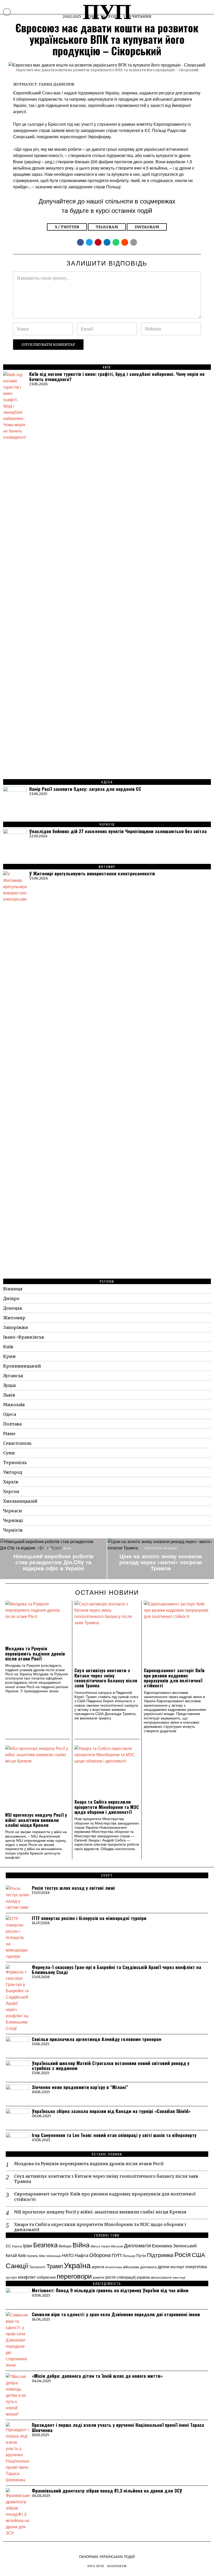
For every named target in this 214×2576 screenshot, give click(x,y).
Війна (81, 2244)
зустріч (11, 2277)
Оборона (100, 2255)
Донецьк (13, 1308)
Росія (183, 2254)
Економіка (162, 2246)
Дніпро (11, 1298)
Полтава (12, 1424)
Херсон (11, 1491)
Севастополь (17, 1443)
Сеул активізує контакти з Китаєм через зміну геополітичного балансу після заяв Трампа (106, 1678)
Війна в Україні (100, 2246)
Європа (17, 2246)
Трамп (55, 2266)
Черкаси (13, 1511)
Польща (129, 2256)
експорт (177, 2267)
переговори (74, 2276)
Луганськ (13, 1376)
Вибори (65, 2246)
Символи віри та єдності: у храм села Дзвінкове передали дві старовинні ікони (116, 2314)
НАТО (68, 2255)
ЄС (8, 2246)
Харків (11, 1482)
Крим (9, 1356)
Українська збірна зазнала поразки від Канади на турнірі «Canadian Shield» (111, 2111)
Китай (11, 2255)
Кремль (33, 2256)
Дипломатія (137, 2245)
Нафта (81, 2255)
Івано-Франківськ (24, 1337)
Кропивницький (22, 1366)
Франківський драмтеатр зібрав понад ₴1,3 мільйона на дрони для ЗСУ (107, 2491)
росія (111, 2277)
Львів (9, 1395)
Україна (77, 2265)
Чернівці (13, 1520)
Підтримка (160, 2255)
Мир (42, 2256)
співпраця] (126, 2277)
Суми (9, 1453)
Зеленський (185, 2246)
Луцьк (10, 1385)
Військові (117, 2246)
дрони (164, 2266)
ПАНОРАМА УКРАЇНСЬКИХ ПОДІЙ (107, 2557)
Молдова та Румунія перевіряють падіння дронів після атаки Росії (35, 1653)
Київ (8, 1347)
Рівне (9, 1434)
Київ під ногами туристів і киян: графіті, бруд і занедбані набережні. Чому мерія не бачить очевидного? (117, 377)
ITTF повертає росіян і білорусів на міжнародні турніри (89, 1918)
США (198, 2255)
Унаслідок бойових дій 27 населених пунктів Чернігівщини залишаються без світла (118, 831)
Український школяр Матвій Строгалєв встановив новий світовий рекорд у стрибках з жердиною (111, 2066)
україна (143, 2277)
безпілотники (114, 2267)
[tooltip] (80, 242)
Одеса (10, 1414)
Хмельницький (20, 1501)
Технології (37, 2267)
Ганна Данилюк (57, 84)
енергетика (196, 2266)
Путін (141, 2255)
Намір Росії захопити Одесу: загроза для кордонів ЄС (85, 789)
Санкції (17, 2265)
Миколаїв (14, 1405)
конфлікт (27, 2277)
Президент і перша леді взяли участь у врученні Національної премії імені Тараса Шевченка (118, 2427)
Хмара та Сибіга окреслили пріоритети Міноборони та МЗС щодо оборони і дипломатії (107, 1807)
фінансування (161, 2277)
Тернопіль (15, 1462)
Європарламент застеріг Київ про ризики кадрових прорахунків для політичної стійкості (174, 1678)
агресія (98, 2266)
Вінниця (13, 1289)
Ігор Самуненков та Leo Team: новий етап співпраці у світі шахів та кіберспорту (114, 2135)
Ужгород (13, 1472)
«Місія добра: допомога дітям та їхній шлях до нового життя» (97, 2376)
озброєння (46, 2277)
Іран (28, 2245)
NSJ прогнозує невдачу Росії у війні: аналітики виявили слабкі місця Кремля (36, 1820)
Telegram (107, 227)
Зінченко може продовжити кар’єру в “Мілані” (80, 2087)
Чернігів (13, 1530)
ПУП (117, 2255)
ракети (99, 2277)
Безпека (45, 2244)
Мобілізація (54, 2256)
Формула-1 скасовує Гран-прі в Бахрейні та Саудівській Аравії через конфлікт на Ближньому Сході (117, 1970)
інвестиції (179, 2277)
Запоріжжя (16, 1327)
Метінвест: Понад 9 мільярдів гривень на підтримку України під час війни (110, 2290)
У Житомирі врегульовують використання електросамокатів (92, 873)
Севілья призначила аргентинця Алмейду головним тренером (97, 2039)
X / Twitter (67, 227)
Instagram (147, 227)
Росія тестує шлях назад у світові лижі (73, 1888)
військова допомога (140, 2267)
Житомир (14, 1318)
